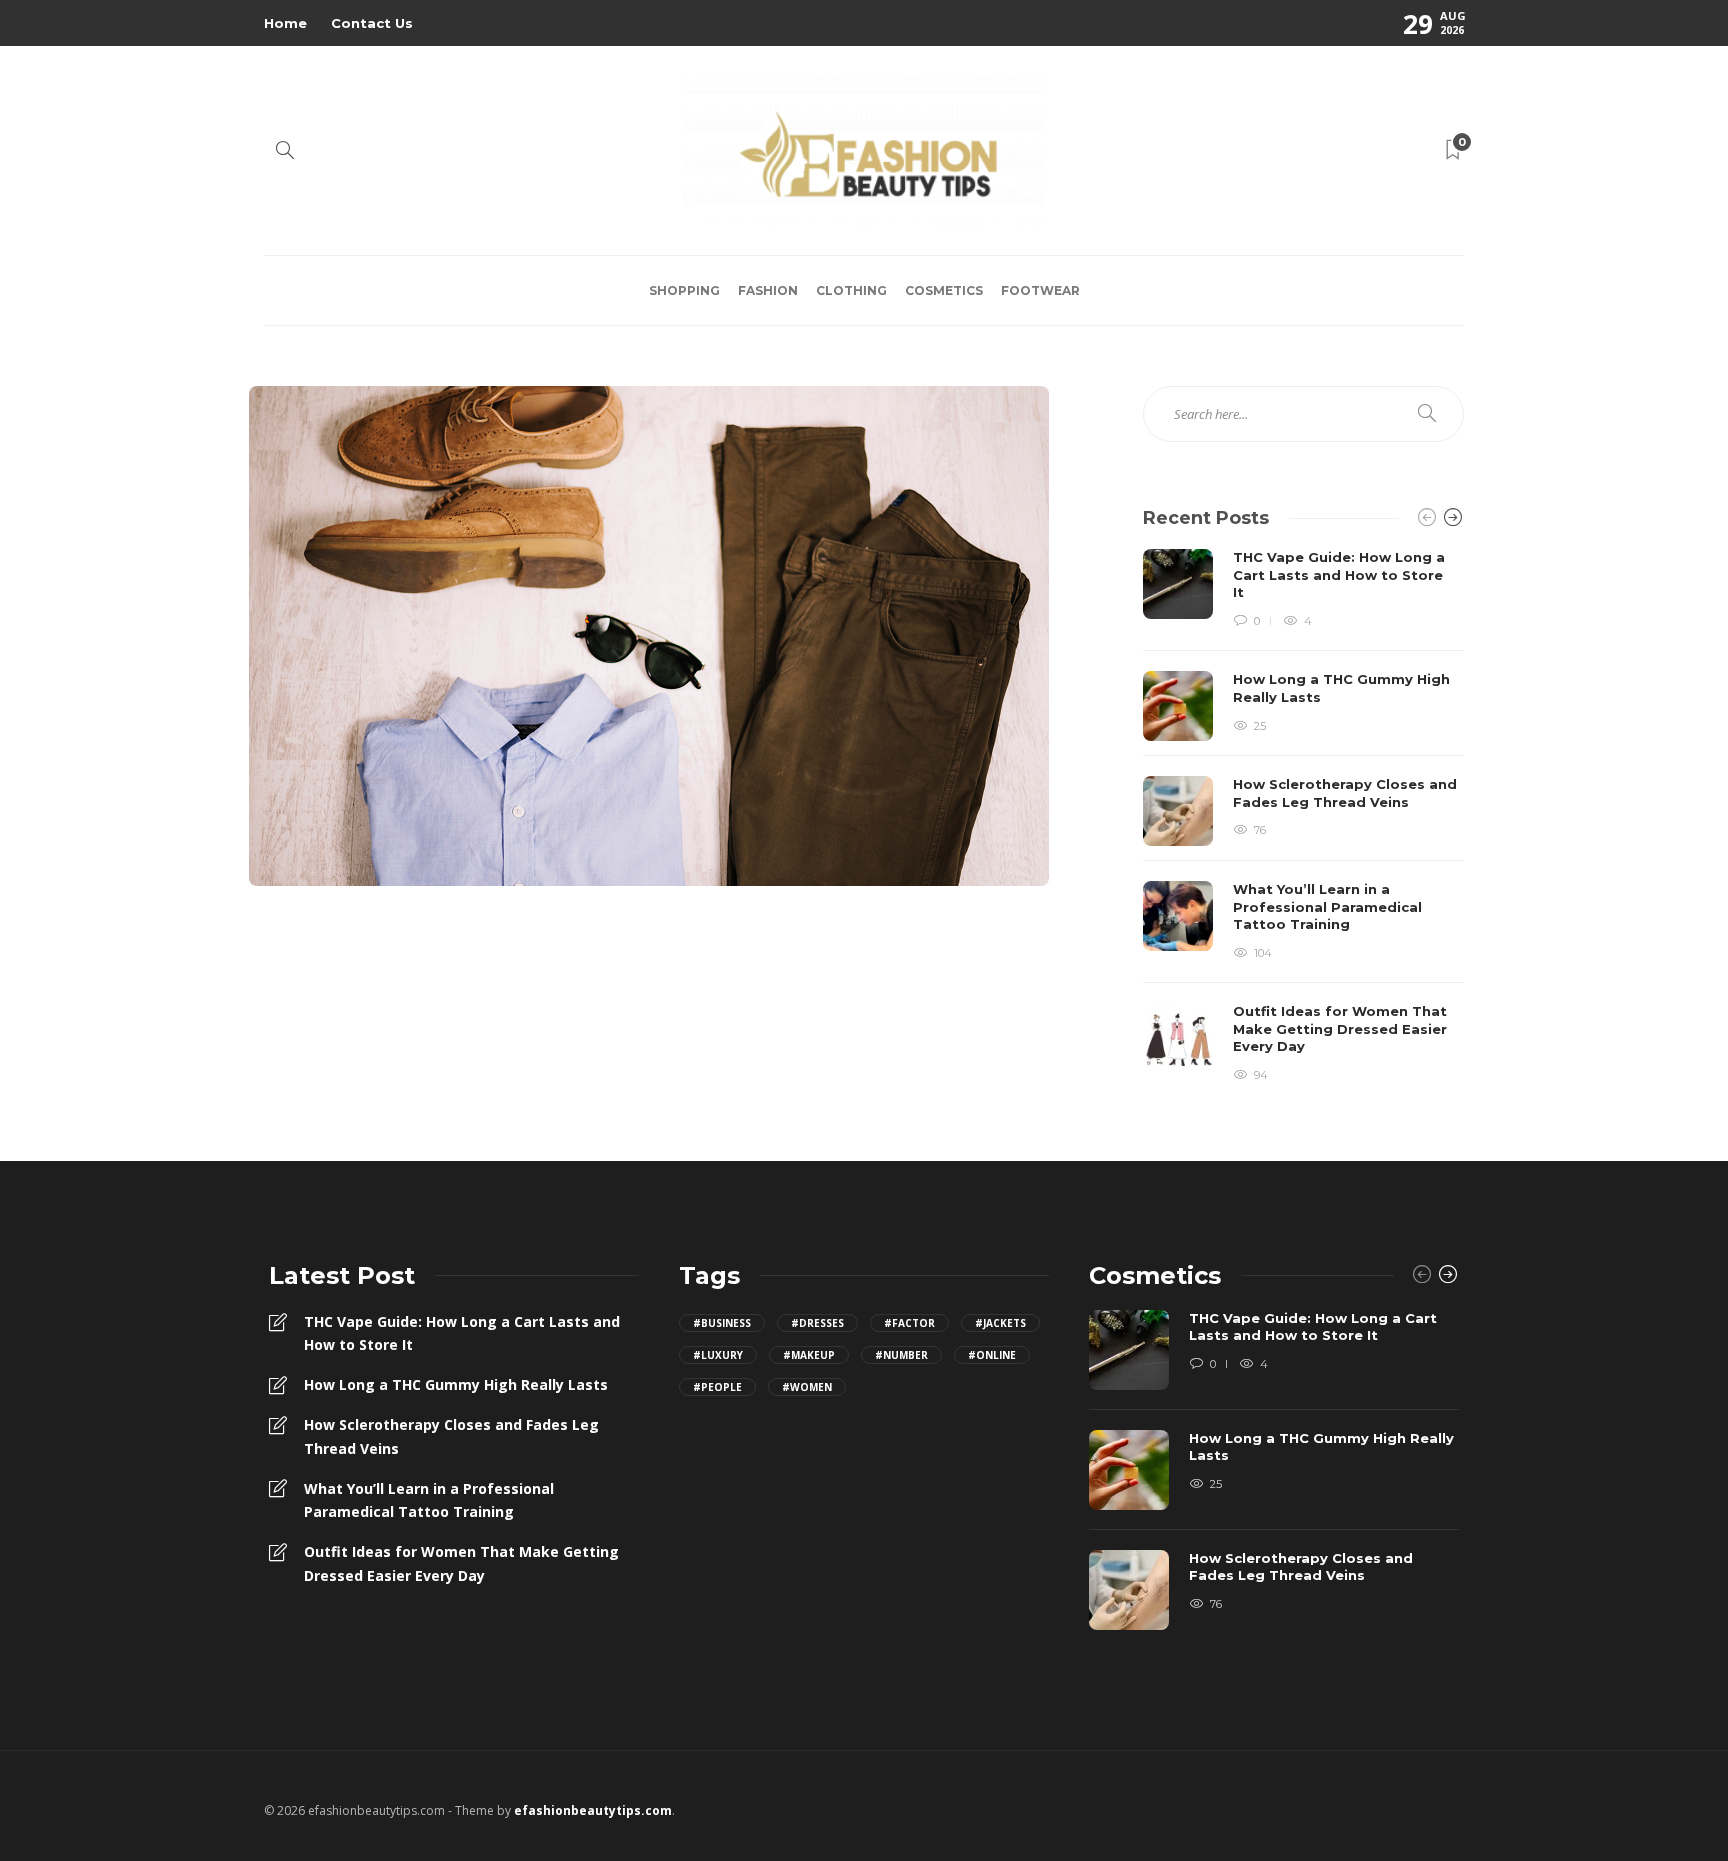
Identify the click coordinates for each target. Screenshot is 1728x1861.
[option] (1303, 817)
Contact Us (372, 23)
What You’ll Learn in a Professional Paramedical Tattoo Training (429, 1500)
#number (901, 1355)
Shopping (684, 290)
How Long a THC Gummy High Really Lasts (456, 1384)
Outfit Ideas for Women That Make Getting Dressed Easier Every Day (461, 1563)
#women (807, 1387)
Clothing (851, 290)
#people (717, 1387)
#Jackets (1000, 1323)
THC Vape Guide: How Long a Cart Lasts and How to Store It (462, 1333)
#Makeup (809, 1355)
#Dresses (817, 1323)
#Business (722, 1323)
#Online (992, 1355)
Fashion (768, 290)
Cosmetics (944, 290)
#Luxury (718, 1355)
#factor (909, 1323)
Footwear (1040, 290)
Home (285, 23)
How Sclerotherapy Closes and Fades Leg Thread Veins (451, 1436)
